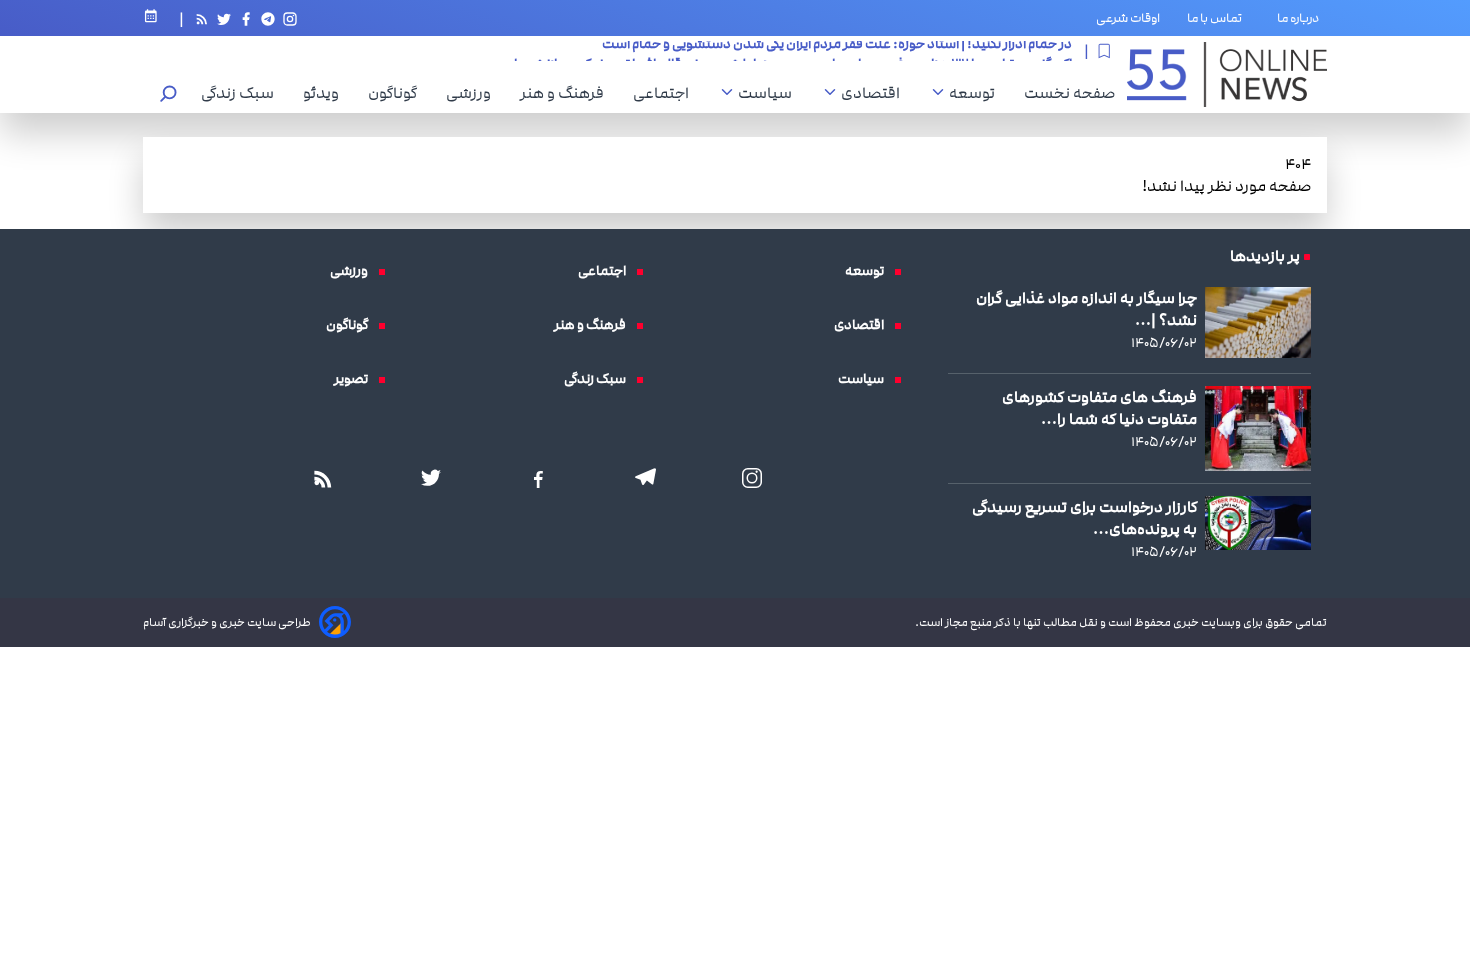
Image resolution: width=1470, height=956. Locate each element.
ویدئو (326, 93)
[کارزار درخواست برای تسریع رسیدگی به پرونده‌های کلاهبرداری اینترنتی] (1258, 522)
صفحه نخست (1069, 93)
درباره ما (1302, 18)
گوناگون (397, 93)
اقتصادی (875, 93)
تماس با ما (1218, 18)
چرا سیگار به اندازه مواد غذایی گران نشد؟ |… (1086, 309)
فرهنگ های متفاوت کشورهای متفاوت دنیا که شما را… (1099, 408)
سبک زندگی (242, 93)
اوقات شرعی (1128, 18)
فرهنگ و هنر (567, 93)
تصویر (356, 379)
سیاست (770, 93)
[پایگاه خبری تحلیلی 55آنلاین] (1227, 74)
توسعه (977, 93)
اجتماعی (666, 93)
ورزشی (473, 93)
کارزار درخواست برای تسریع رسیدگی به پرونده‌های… (1084, 518)
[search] (169, 95)
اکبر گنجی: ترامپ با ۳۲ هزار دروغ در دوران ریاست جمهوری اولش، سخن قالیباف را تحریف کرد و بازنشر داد (789, 57)
